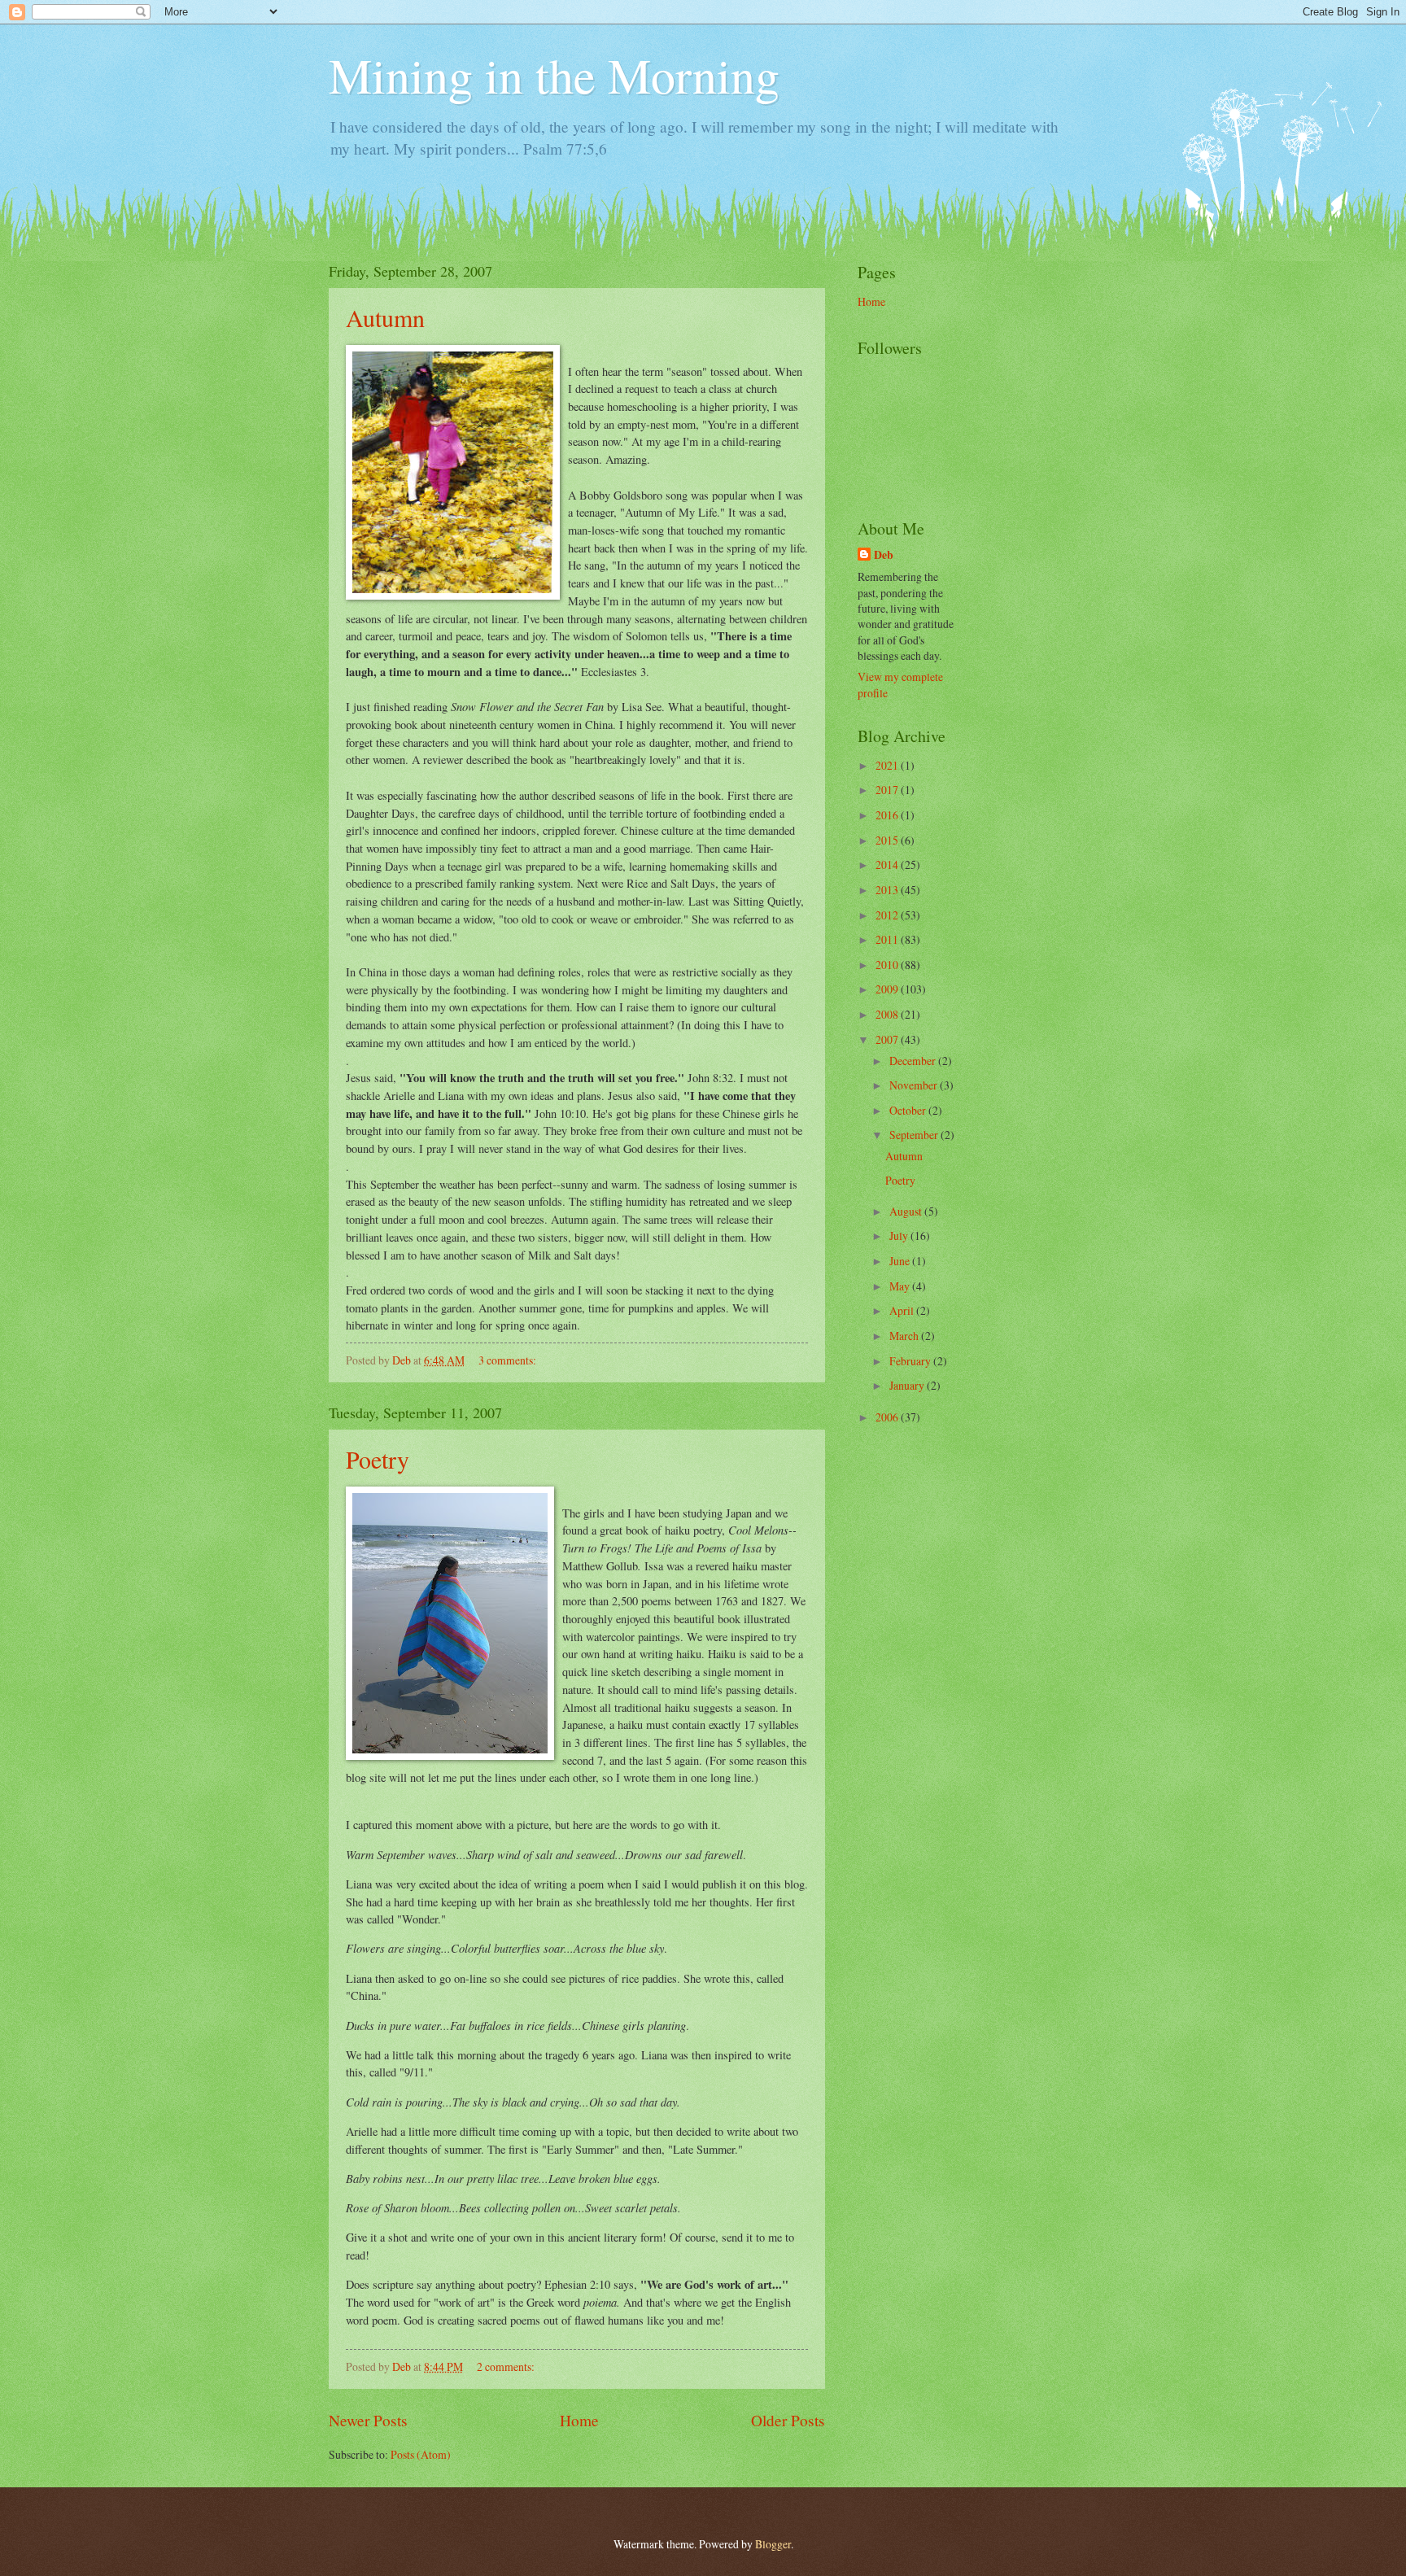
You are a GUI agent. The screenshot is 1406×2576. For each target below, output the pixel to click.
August (907, 1211)
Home (579, 2420)
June (901, 1261)
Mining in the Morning (554, 75)
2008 (888, 1014)
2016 (888, 815)
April (903, 1310)
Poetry (378, 1459)
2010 (888, 965)
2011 (888, 939)
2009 (888, 989)
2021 (888, 765)
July (900, 1236)
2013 (888, 890)
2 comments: (507, 2366)
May (901, 1286)
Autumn (385, 317)
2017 (888, 790)
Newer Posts (368, 2420)
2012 (888, 915)
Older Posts (788, 2420)
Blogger (773, 2544)
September (915, 1135)
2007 (888, 1039)
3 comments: (509, 1360)
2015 (888, 840)
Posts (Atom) (421, 2454)
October (909, 1110)
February (911, 1361)
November (915, 1085)
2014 (888, 864)
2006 (888, 1417)
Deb (884, 555)
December (914, 1061)
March (905, 1336)
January (908, 1385)
